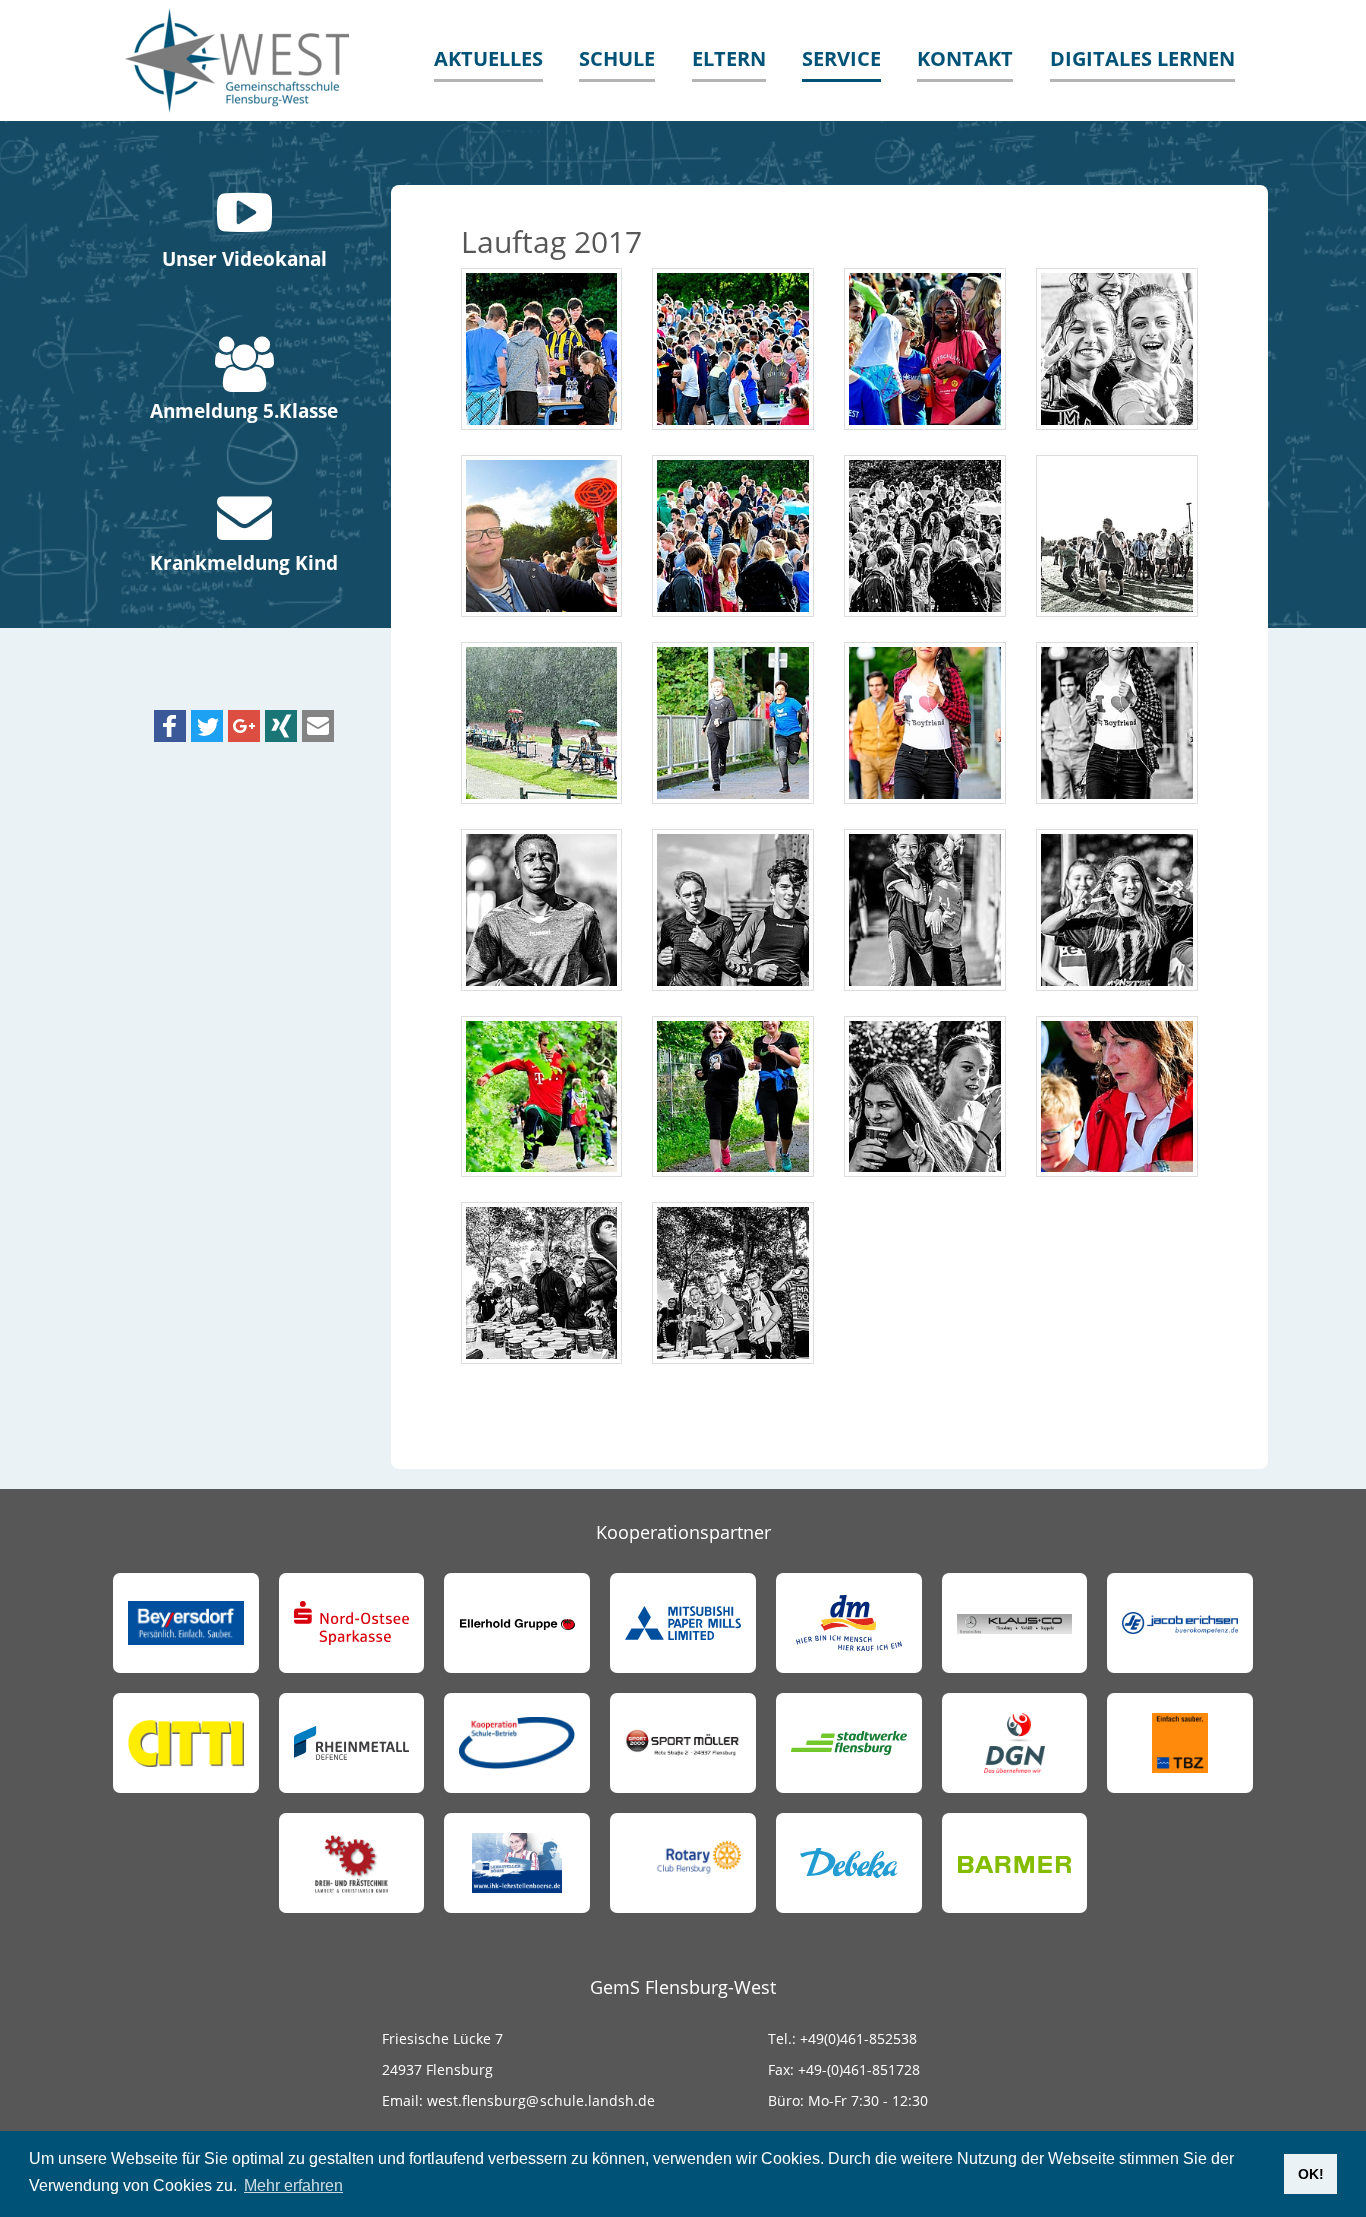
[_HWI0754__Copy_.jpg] (733, 1097)
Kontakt (965, 58)
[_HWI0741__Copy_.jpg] (542, 1097)
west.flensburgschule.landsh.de (539, 2100)
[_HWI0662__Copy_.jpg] (925, 723)
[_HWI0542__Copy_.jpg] (542, 536)
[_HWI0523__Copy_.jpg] (1117, 349)
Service (841, 58)
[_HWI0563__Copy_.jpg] (733, 536)
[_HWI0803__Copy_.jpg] (542, 1283)
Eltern (729, 58)
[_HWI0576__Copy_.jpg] (1117, 536)
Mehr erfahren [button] (293, 2185)
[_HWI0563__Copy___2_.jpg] (925, 536)
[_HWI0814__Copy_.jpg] (733, 1283)
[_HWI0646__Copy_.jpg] (733, 723)
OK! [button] (1311, 2174)
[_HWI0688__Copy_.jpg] (542, 910)
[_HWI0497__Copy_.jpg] (542, 349)
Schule (617, 58)
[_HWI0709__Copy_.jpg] (1117, 910)
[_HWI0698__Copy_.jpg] (925, 910)
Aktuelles (488, 58)
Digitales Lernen (1142, 58)
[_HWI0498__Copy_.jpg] (733, 349)
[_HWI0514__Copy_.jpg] (925, 349)
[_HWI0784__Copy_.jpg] (925, 1097)
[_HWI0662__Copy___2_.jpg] (1117, 723)
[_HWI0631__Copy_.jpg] (542, 723)
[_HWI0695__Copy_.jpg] (733, 910)
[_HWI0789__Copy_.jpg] (1117, 1097)
